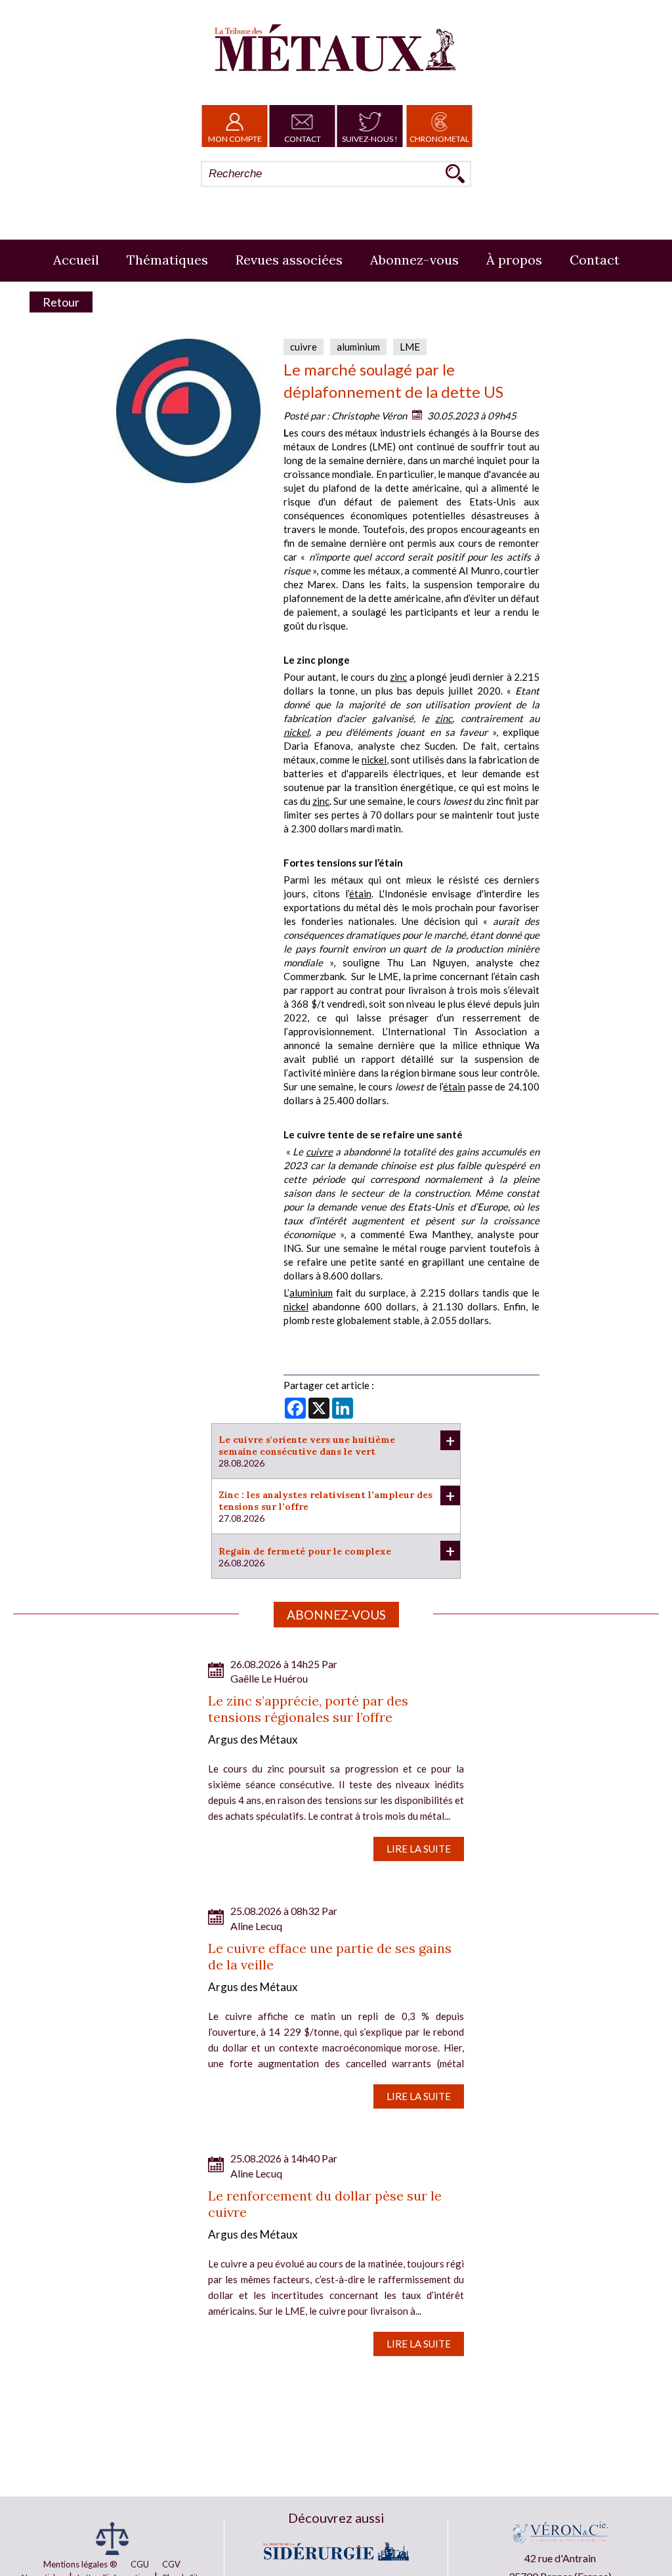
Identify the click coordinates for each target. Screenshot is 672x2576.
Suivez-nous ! (370, 139)
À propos (514, 260)
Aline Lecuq (256, 1926)
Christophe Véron (369, 416)
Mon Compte (235, 139)
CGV (171, 2564)
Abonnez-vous (414, 260)
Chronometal (439, 139)
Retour (61, 302)
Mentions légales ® (80, 2564)
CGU (140, 2564)
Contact (303, 139)
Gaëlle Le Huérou (269, 1678)
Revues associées (289, 260)
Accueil (76, 260)
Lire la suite (419, 1849)
